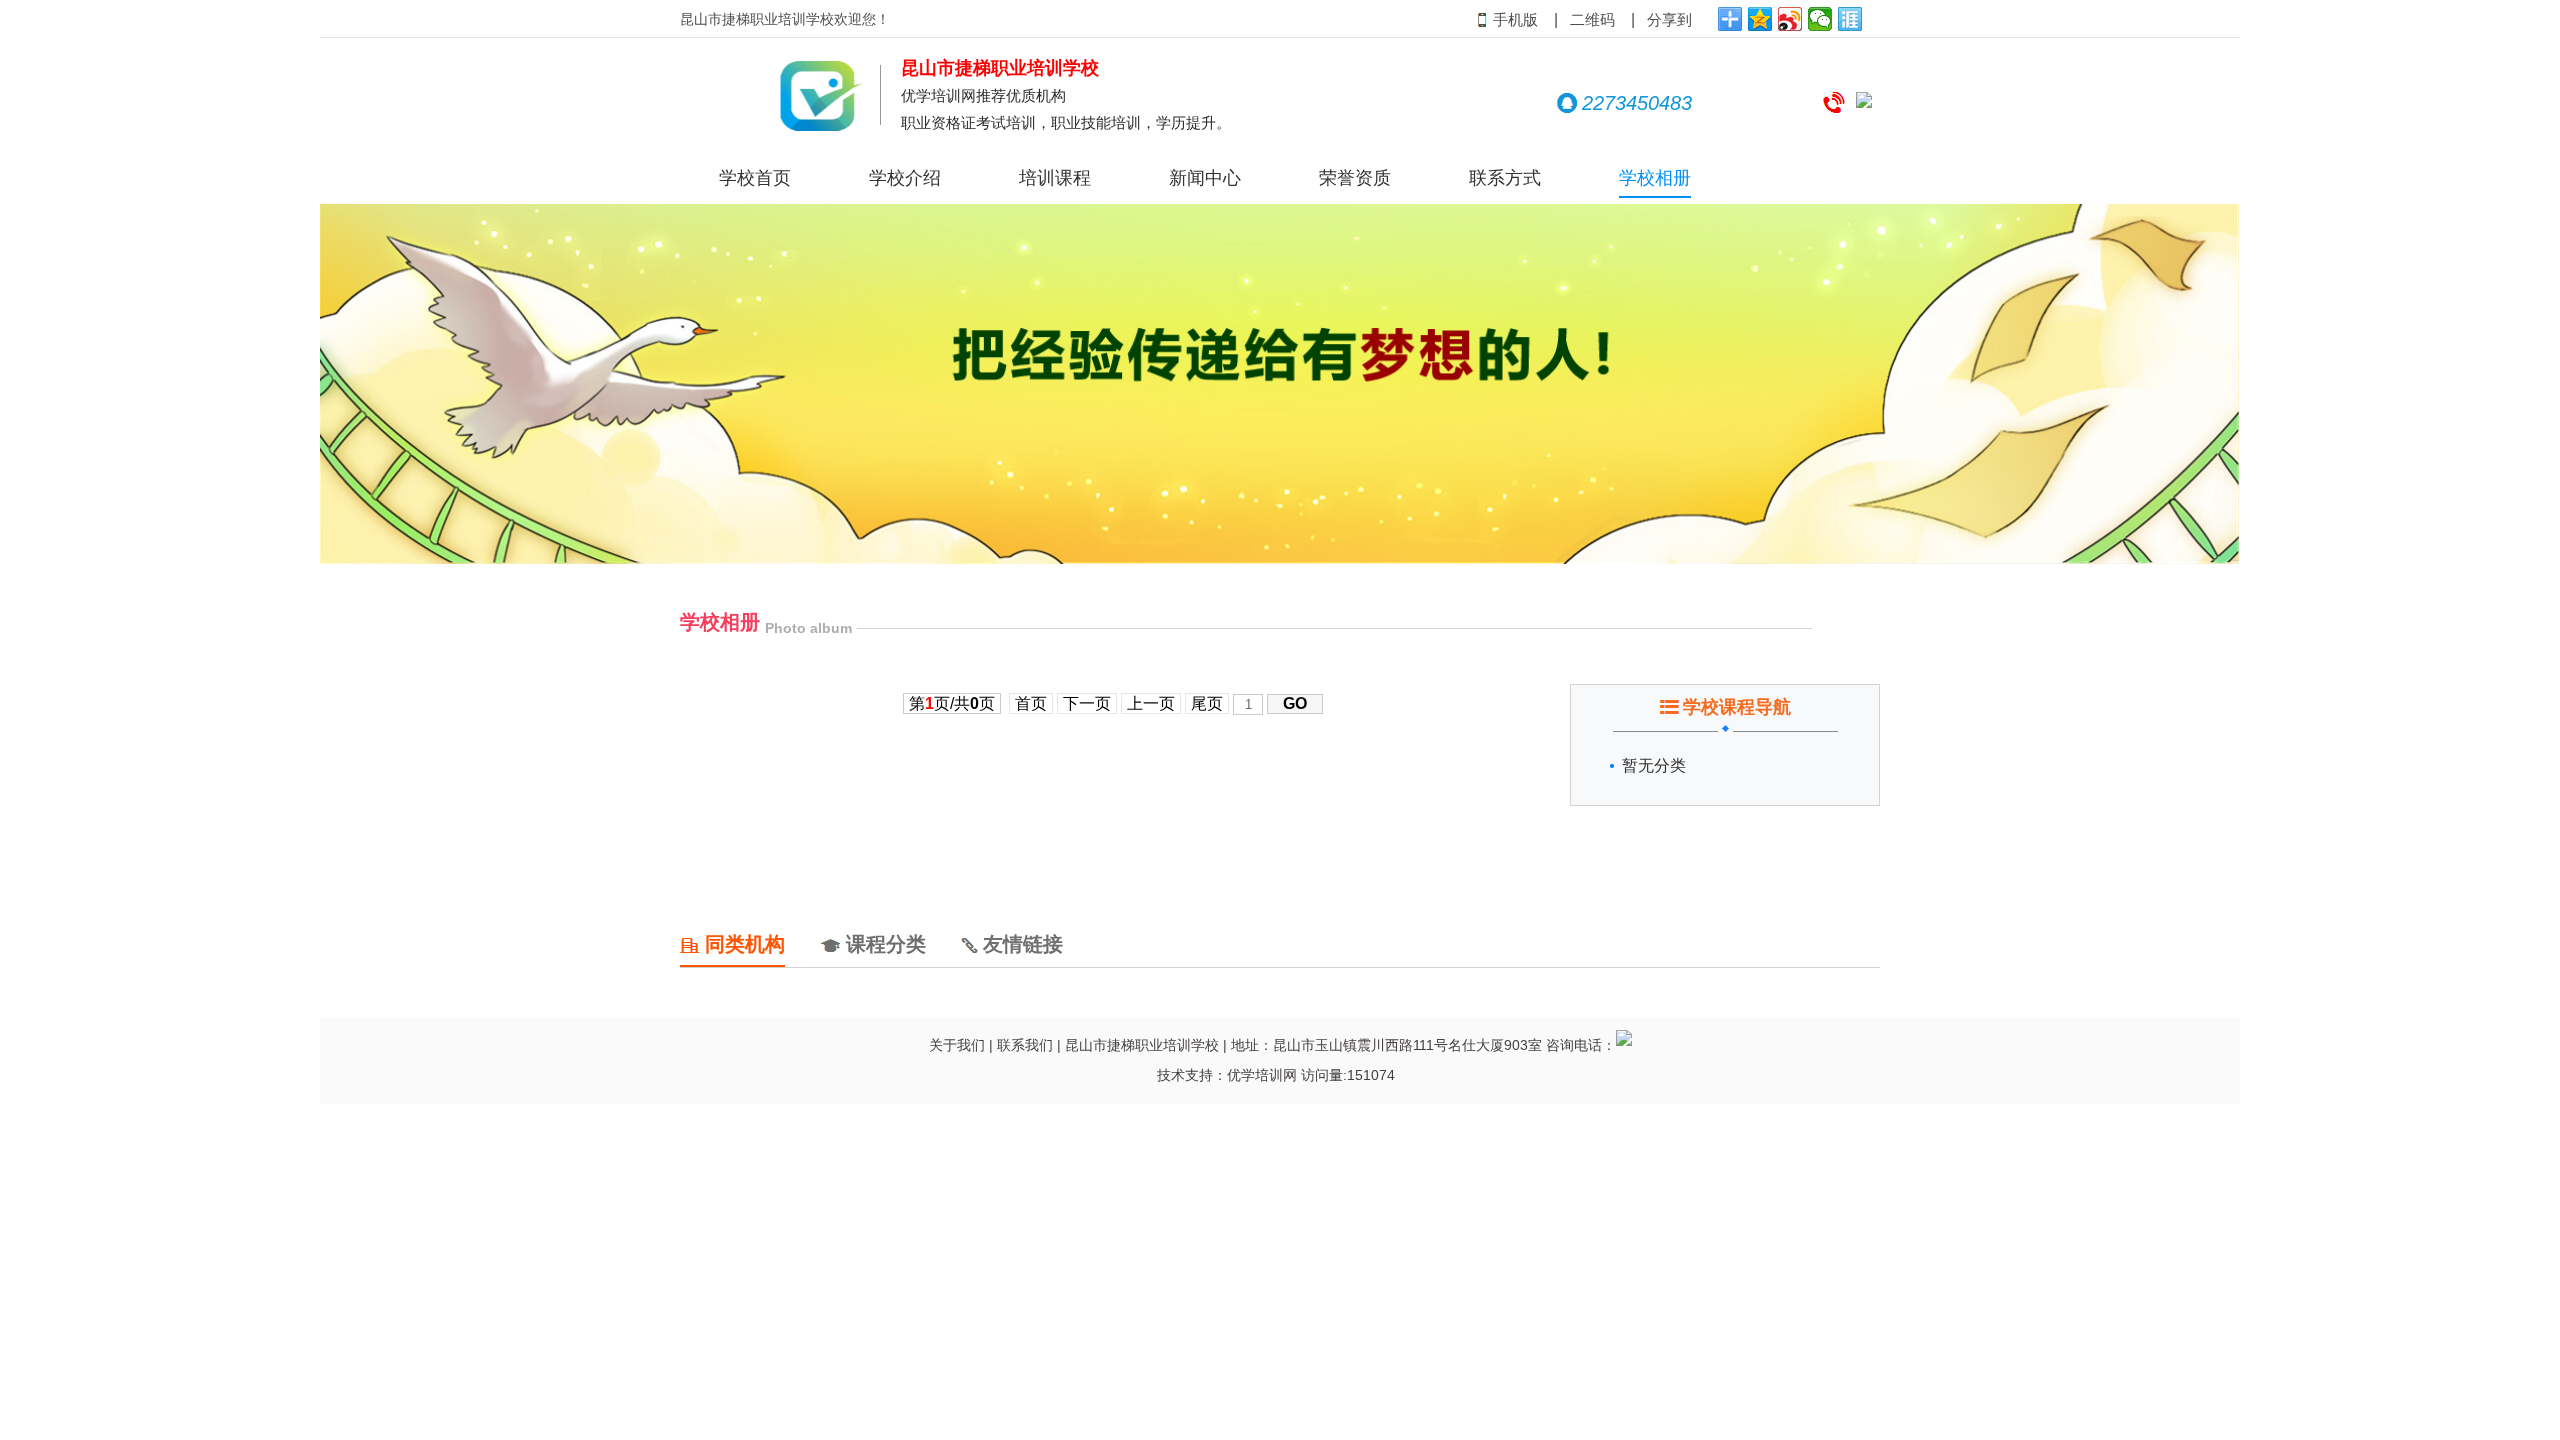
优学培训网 (1262, 1075)
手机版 (1515, 20)
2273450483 (1637, 103)
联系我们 (1025, 1045)
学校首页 (755, 178)
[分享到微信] (1820, 19)
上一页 (1151, 703)
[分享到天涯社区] (1850, 19)
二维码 (1592, 20)
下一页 (1087, 703)
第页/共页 (952, 703)
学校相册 (1655, 178)
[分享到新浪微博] (1790, 19)
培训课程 (1055, 178)
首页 (1031, 703)
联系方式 (1505, 178)
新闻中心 (1205, 178)
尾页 (1207, 703)
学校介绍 (905, 178)
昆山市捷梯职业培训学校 (1142, 1045)
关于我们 (957, 1045)
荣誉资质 (1355, 178)
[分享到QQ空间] (1760, 19)
